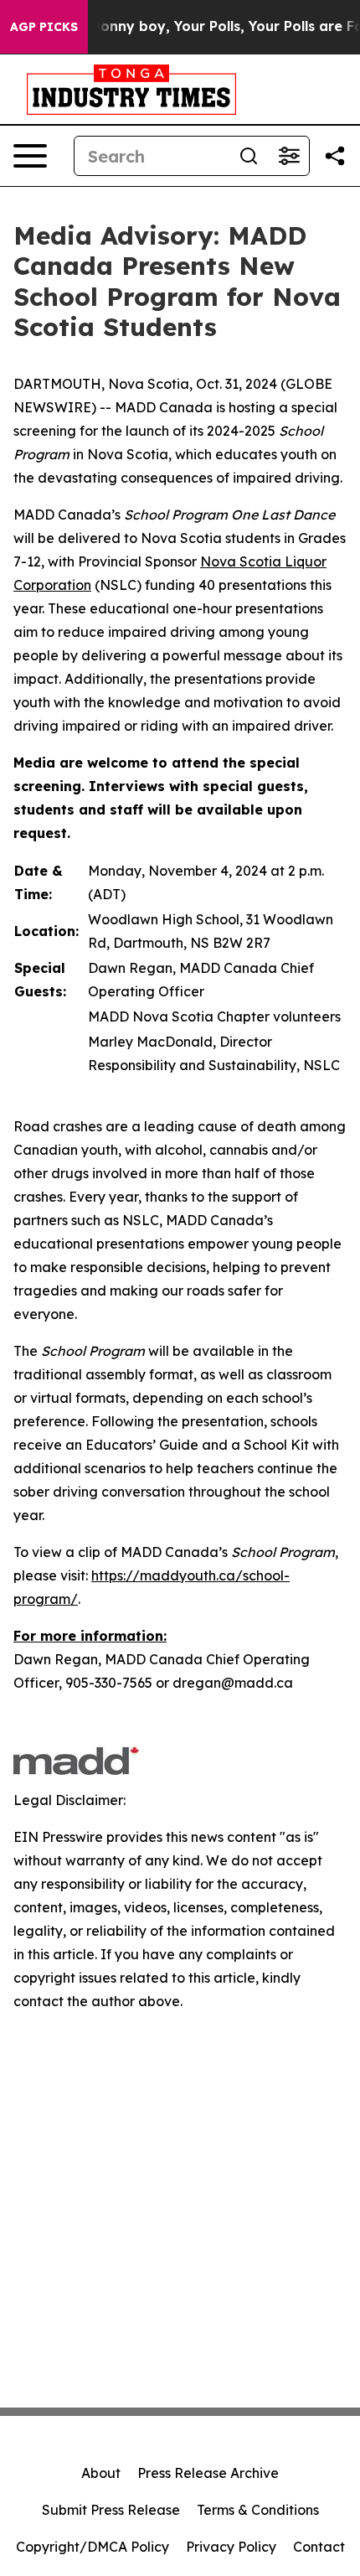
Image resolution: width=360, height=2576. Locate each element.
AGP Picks (44, 27)
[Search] (249, 156)
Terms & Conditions (258, 2510)
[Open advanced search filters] (289, 156)
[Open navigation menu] (30, 156)
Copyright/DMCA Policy (93, 2547)
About (101, 2473)
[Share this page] (335, 156)
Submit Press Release (111, 2510)
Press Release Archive (208, 2473)
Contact (319, 2547)
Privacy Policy (231, 2547)
